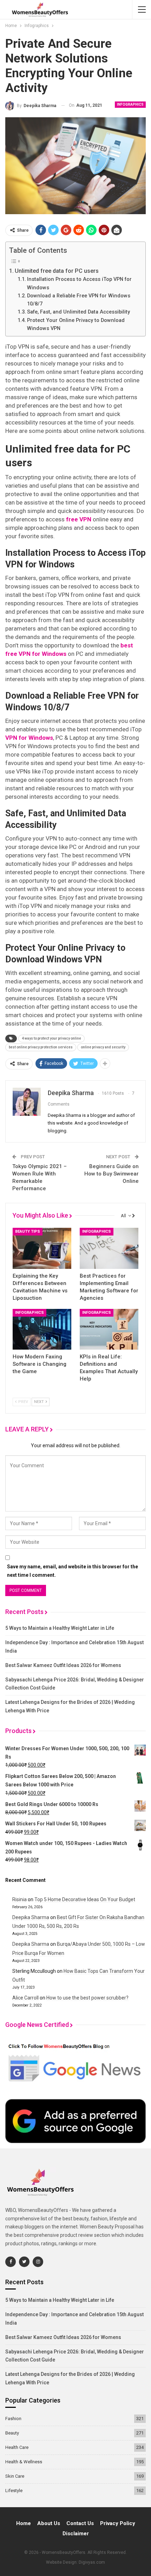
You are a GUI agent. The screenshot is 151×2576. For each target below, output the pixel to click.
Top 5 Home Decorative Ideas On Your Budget (85, 1899)
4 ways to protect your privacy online (51, 1038)
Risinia (19, 1899)
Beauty (12, 2433)
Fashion (13, 2419)
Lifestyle (14, 2491)
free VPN (79, 519)
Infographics (130, 104)
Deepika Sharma (31, 1917)
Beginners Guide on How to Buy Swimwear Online (111, 1174)
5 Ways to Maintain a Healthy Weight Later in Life (60, 1628)
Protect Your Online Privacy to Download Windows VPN (76, 324)
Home (24, 2523)
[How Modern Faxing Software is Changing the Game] (42, 1329)
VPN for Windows (29, 738)
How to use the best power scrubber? (87, 1998)
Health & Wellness (24, 2462)
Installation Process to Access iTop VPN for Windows (79, 283)
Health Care (17, 2447)
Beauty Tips (28, 1231)
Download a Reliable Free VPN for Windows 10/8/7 (79, 300)
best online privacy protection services (41, 1047)
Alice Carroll (25, 1998)
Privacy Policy (118, 2523)
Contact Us (80, 2523)
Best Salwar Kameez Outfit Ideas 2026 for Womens (63, 1665)
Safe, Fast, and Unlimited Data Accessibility (78, 312)
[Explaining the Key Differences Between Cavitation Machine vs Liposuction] (42, 1248)
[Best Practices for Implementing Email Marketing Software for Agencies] (109, 1248)
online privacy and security (103, 1047)
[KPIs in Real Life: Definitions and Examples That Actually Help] (109, 1329)
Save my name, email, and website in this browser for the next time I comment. (73, 1571)
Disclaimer (76, 2534)
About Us (49, 2523)
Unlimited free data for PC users (57, 271)
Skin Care (15, 2476)
